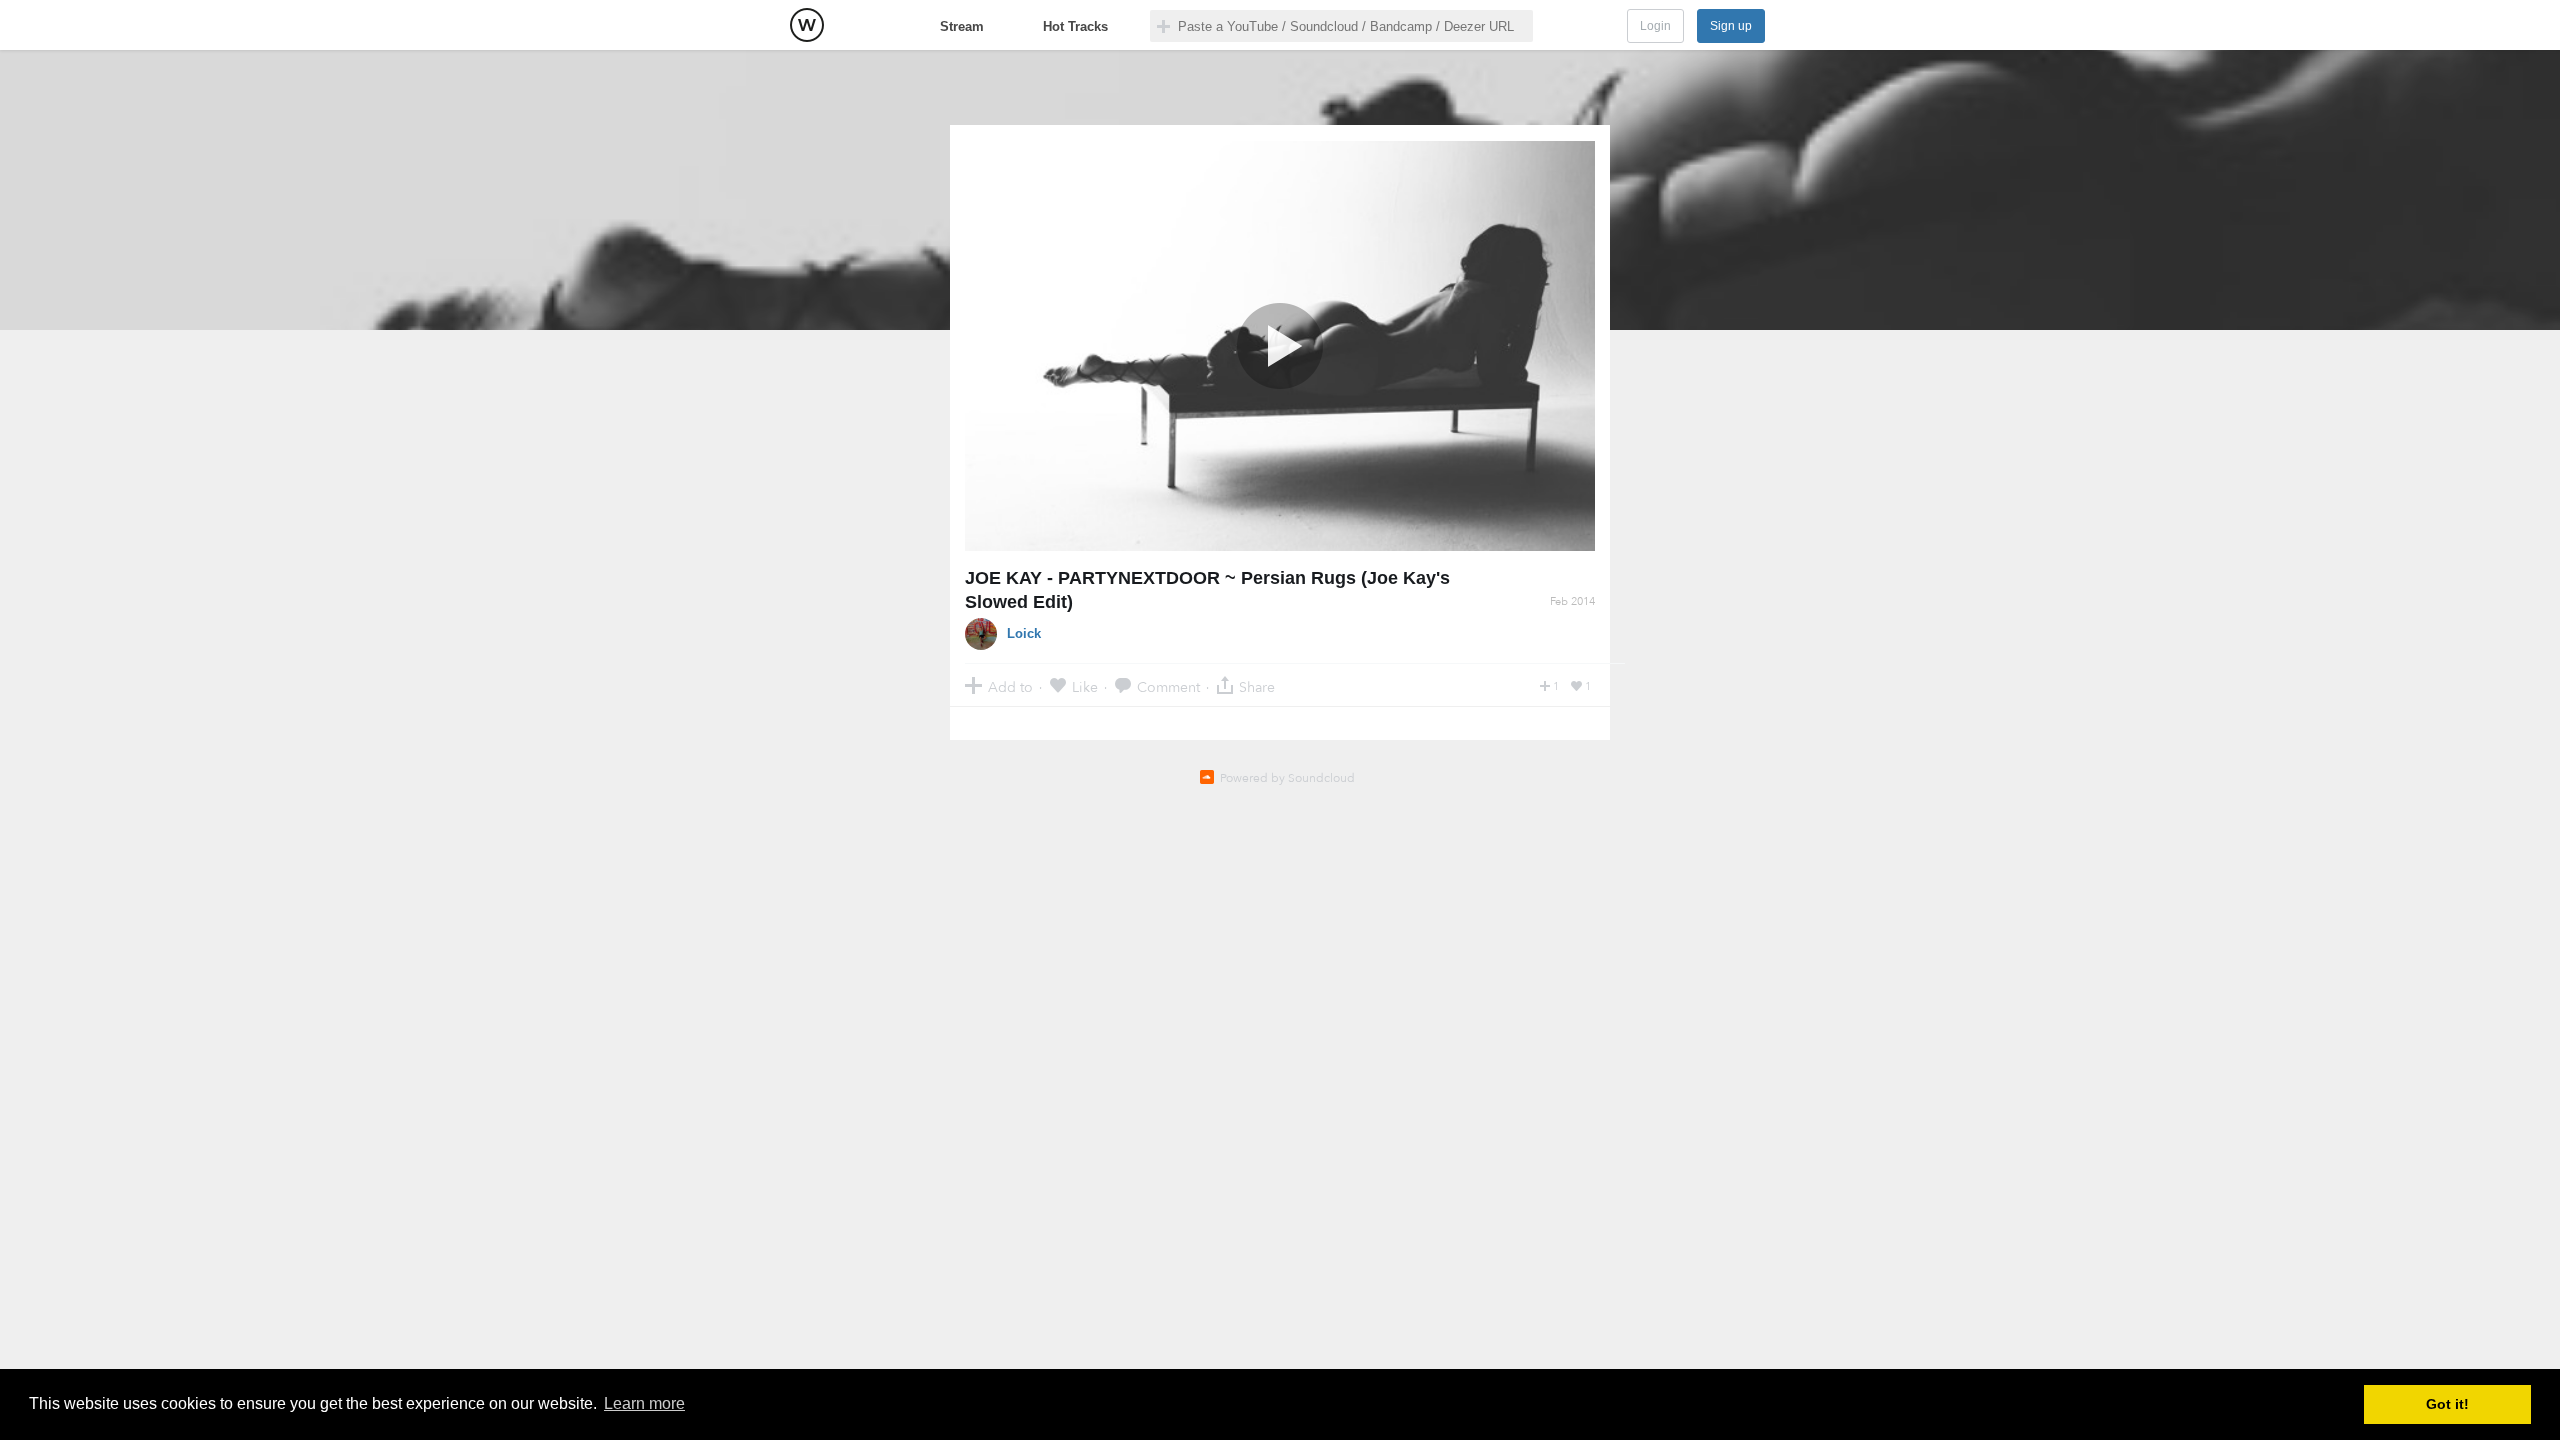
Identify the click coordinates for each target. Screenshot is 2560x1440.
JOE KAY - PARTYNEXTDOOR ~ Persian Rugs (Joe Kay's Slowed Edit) (1207, 590)
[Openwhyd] (807, 25)
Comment (1168, 686)
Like (1085, 686)
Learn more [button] (644, 1403)
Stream (962, 26)
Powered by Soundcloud (1287, 778)
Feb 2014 (1572, 601)
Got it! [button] (2447, 1404)
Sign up (1731, 26)
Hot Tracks (1075, 26)
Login (1655, 26)
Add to (1010, 686)
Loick (1024, 633)
